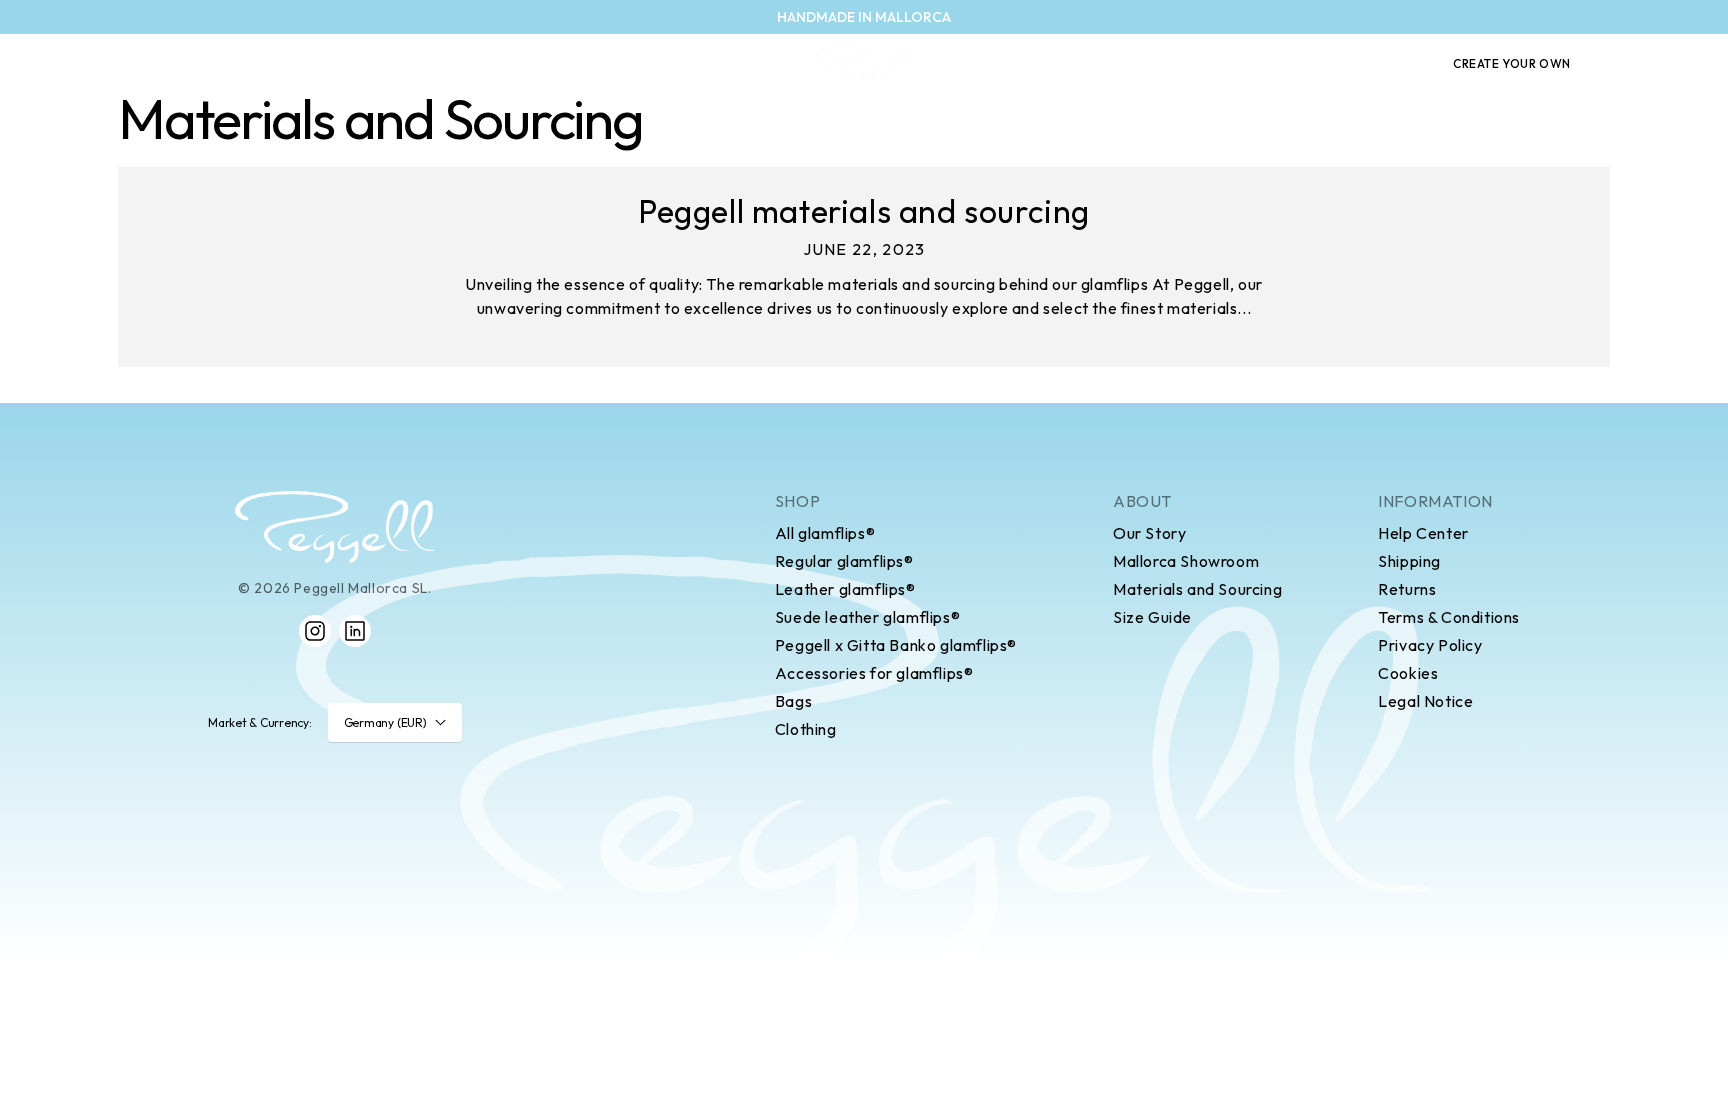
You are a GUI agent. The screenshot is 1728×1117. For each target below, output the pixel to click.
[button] (1622, 64)
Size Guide (1152, 617)
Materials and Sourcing (1197, 589)
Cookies (1408, 673)
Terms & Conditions (1449, 617)
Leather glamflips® (845, 589)
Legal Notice (1425, 701)
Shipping (1409, 561)
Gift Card (1379, 64)
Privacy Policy (1430, 645)
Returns (1407, 589)
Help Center (1423, 533)
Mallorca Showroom (1186, 561)
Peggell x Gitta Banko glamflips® (896, 645)
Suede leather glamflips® (867, 617)
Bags (793, 701)
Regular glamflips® (844, 561)
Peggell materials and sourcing (864, 211)
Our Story (1149, 533)
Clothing (806, 729)
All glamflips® (825, 533)
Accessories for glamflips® (874, 673)
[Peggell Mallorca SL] (335, 527)
